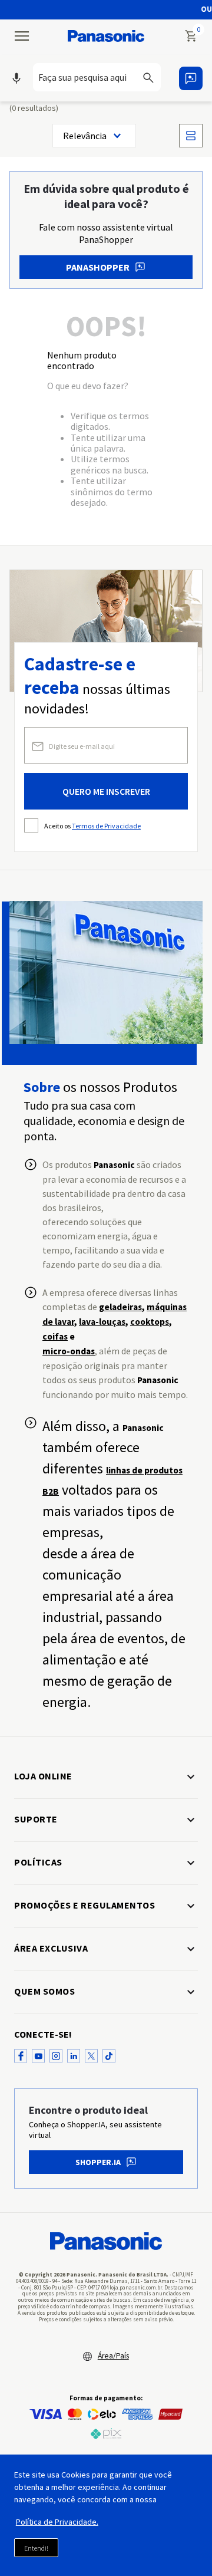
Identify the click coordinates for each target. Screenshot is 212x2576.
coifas (55, 1336)
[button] (101, 78)
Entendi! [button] (36, 2548)
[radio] (191, 136)
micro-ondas (69, 1351)
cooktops (150, 1322)
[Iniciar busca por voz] (16, 78)
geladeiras (120, 1307)
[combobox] (101, 77)
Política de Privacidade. (57, 2522)
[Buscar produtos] (155, 77)
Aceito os (92, 826)
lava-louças (102, 1322)
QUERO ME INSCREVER (106, 791)
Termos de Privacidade (106, 826)
